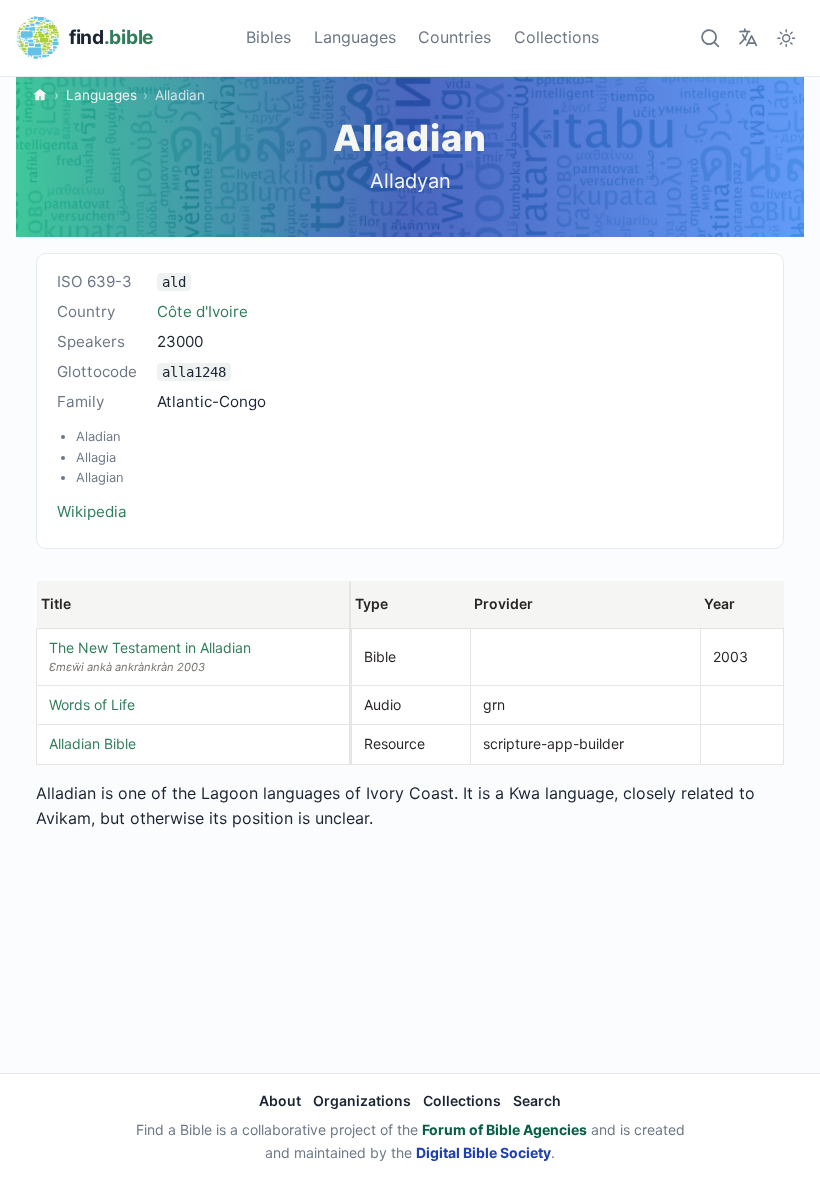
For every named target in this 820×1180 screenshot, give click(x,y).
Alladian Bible (92, 743)
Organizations (362, 1100)
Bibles (268, 37)
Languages (355, 37)
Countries (454, 37)
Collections (556, 37)
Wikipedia (92, 511)
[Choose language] (747, 37)
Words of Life (92, 704)
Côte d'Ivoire (202, 311)
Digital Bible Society (483, 1152)
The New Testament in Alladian (150, 647)
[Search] (709, 37)
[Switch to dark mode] (786, 37)
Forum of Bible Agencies (504, 1129)
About (280, 1100)
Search (537, 1100)
